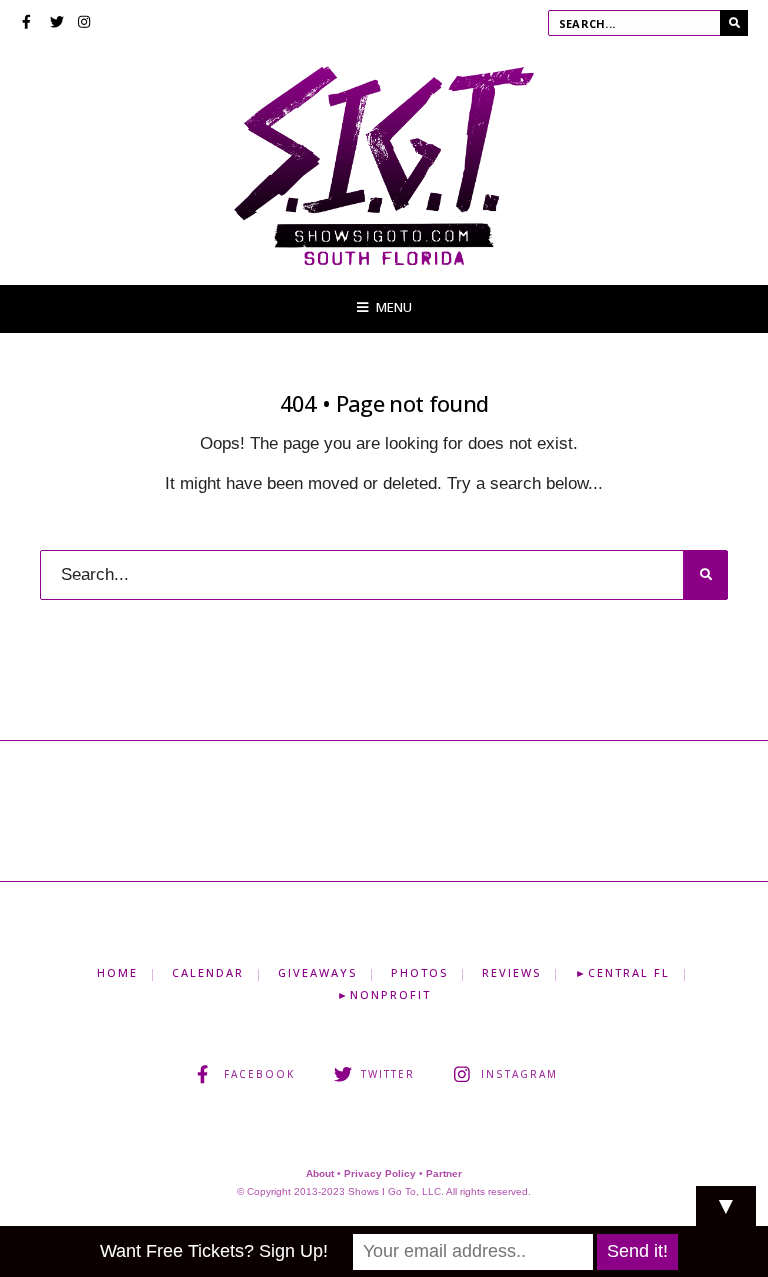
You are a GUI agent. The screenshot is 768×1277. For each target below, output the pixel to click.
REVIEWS (511, 972)
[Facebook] (29, 24)
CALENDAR (208, 972)
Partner (444, 1173)
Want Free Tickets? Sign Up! (214, 1251)
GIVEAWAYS (317, 972)
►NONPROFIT (384, 994)
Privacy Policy (380, 1173)
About (320, 1173)
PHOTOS (419, 972)
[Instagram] (85, 24)
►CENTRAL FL (622, 972)
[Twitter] (57, 24)
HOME (117, 972)
